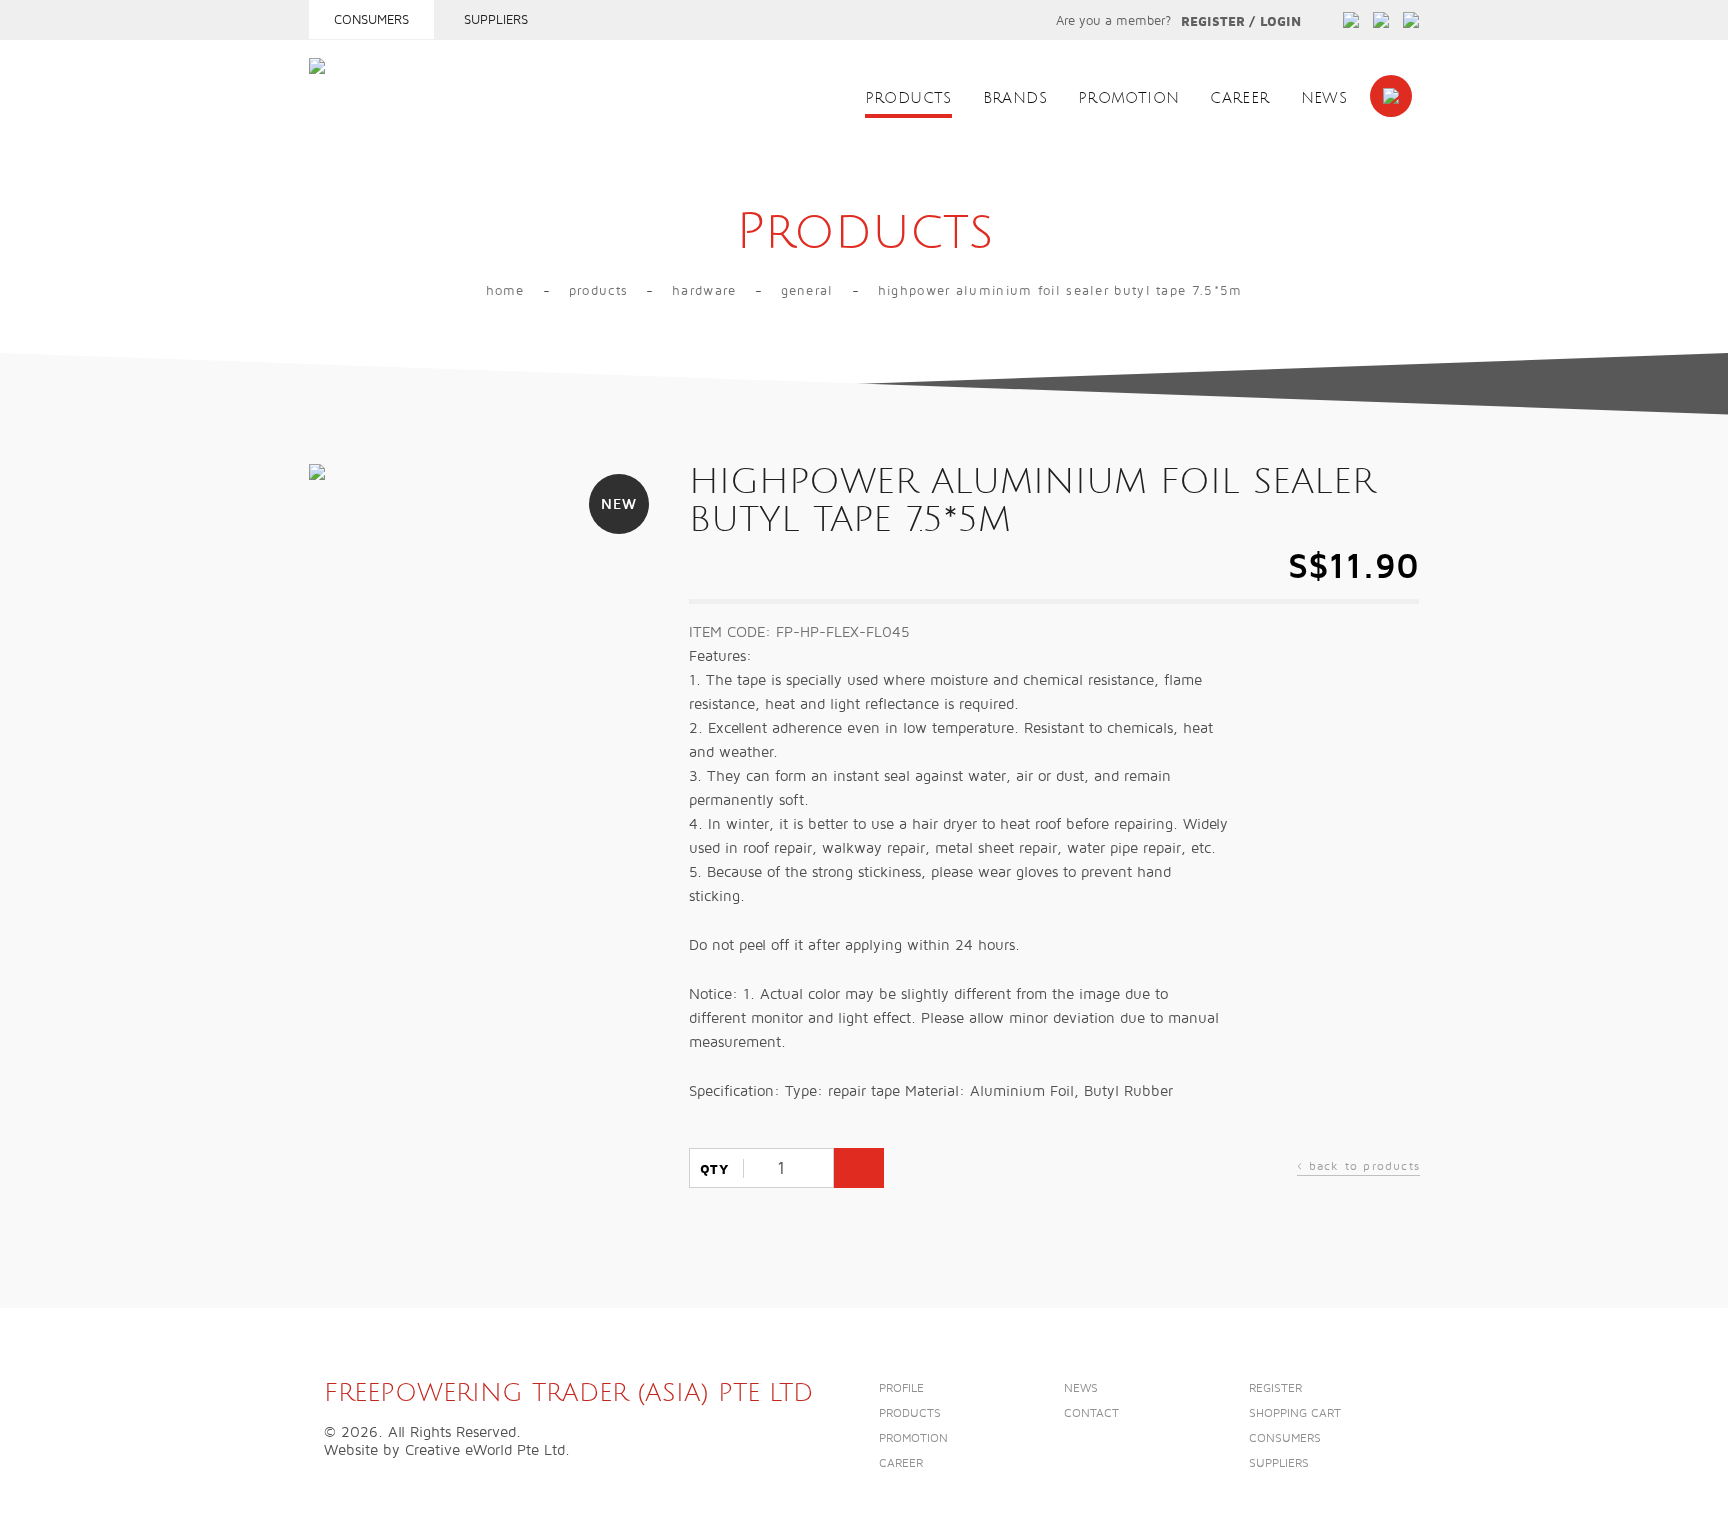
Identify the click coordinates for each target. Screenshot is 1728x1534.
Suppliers (496, 20)
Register (1213, 22)
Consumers (371, 20)
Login (1280, 22)
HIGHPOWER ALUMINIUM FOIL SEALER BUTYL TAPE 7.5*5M (1060, 291)
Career (1239, 98)
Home (505, 291)
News (1324, 98)
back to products (1358, 1168)
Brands (1015, 98)
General (807, 291)
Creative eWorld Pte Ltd (485, 1450)
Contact (1091, 1413)
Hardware (704, 291)
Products (908, 98)
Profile (901, 1388)
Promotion (1128, 98)
